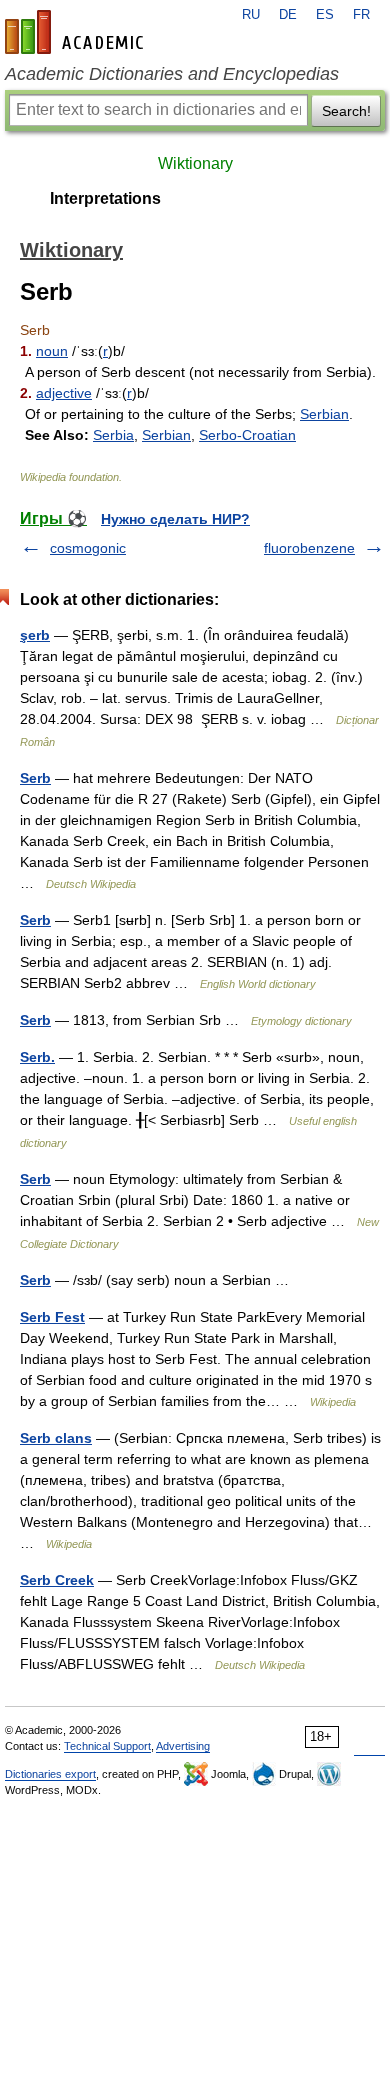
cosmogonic (88, 548)
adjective (64, 393)
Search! (346, 111)
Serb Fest (52, 1317)
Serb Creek (57, 1580)
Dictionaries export (50, 1774)
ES (325, 15)
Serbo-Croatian (247, 435)
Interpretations (105, 198)
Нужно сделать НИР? (175, 519)
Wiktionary (195, 163)
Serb (35, 778)
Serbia (113, 435)
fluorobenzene (309, 548)
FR (361, 15)
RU (251, 15)
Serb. (37, 1057)
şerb (35, 635)
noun (52, 351)
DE (288, 15)
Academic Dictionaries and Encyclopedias (172, 74)
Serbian (324, 414)
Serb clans (56, 1438)
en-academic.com (77, 32)
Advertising (183, 1746)
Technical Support (107, 1746)
